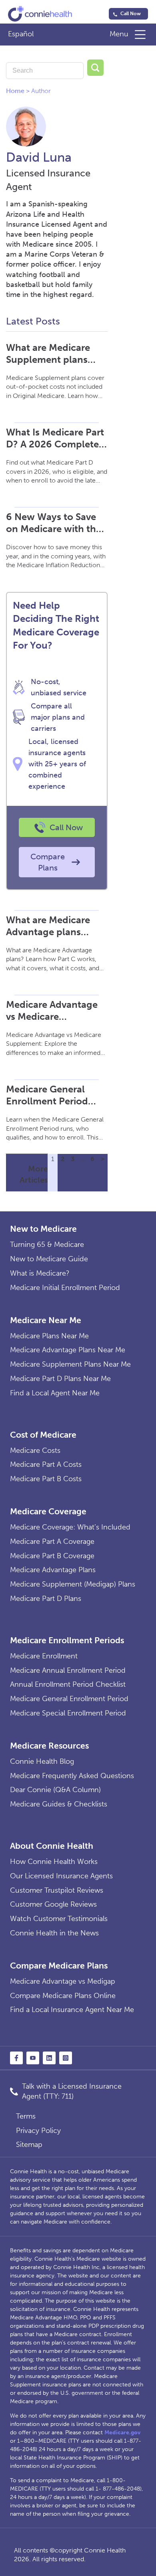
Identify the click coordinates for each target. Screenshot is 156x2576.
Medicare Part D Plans (46, 1599)
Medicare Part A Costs (46, 1464)
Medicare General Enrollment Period (69, 1699)
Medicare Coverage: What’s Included (70, 1527)
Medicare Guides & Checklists (59, 1804)
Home (15, 91)
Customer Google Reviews (53, 1904)
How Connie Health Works (54, 1862)
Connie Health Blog (42, 1761)
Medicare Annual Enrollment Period (68, 1670)
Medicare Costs (35, 1450)
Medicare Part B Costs (46, 1479)
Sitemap (29, 2145)
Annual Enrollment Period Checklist (68, 1684)
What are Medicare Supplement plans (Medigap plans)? (48, 354)
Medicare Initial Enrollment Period (65, 1288)
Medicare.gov (122, 2433)
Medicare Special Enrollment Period (68, 1713)
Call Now (131, 14)
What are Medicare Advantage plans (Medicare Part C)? (48, 926)
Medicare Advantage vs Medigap (63, 1981)
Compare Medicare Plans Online (63, 1996)
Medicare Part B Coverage (52, 1556)
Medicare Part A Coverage (52, 1541)
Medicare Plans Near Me (49, 1336)
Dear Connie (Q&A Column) (55, 1790)
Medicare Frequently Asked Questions (72, 1776)
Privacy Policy (38, 2131)
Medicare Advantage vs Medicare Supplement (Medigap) (52, 1011)
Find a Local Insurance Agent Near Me (72, 2010)
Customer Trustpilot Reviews (57, 1890)
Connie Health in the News (54, 1933)
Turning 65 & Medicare (47, 1244)
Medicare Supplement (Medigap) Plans (73, 1584)
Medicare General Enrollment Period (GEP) (47, 1095)
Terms (26, 2116)
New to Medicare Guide (49, 1259)
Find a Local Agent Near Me (55, 1393)
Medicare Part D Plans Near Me (60, 1379)
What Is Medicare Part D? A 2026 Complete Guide (55, 438)
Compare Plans (48, 862)
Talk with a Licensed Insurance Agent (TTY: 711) (72, 2091)
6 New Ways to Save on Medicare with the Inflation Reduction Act (54, 523)
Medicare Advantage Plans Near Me (68, 1350)
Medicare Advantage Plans (53, 1570)
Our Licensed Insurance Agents (61, 1876)
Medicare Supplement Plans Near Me (70, 1364)
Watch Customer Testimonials (59, 1919)
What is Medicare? (40, 1273)
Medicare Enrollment (44, 1656)
